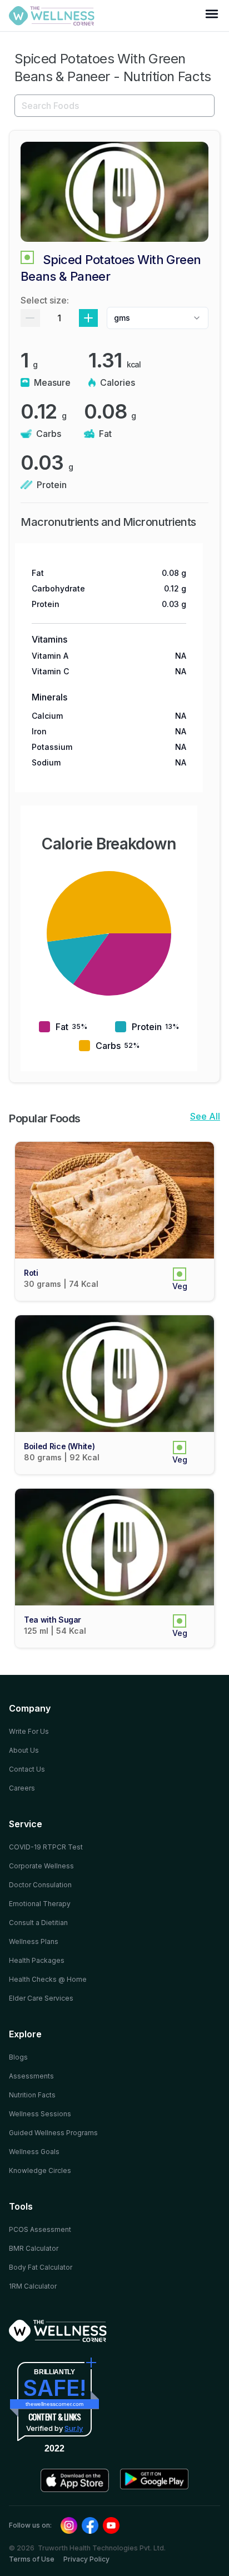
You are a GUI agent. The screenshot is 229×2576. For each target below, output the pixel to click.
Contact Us (27, 1769)
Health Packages (37, 1960)
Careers (22, 1788)
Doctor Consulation (40, 1885)
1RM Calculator (33, 2286)
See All (205, 1116)
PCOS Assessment (40, 2229)
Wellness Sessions (40, 2114)
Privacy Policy (86, 2559)
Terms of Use (32, 2559)
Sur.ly (74, 2428)
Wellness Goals (34, 2152)
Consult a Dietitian (38, 1923)
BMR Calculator (34, 2248)
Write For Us (29, 1731)
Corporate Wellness (41, 1866)
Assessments (31, 2076)
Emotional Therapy (40, 1904)
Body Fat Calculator (41, 2267)
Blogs (18, 2057)
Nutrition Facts (32, 2095)
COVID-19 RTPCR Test (46, 1847)
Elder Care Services (41, 1998)
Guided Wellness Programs (53, 2133)
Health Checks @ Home (48, 1979)
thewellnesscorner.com (54, 2404)
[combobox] (158, 318)
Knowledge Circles (40, 2170)
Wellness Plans (34, 1941)
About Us (24, 1750)
